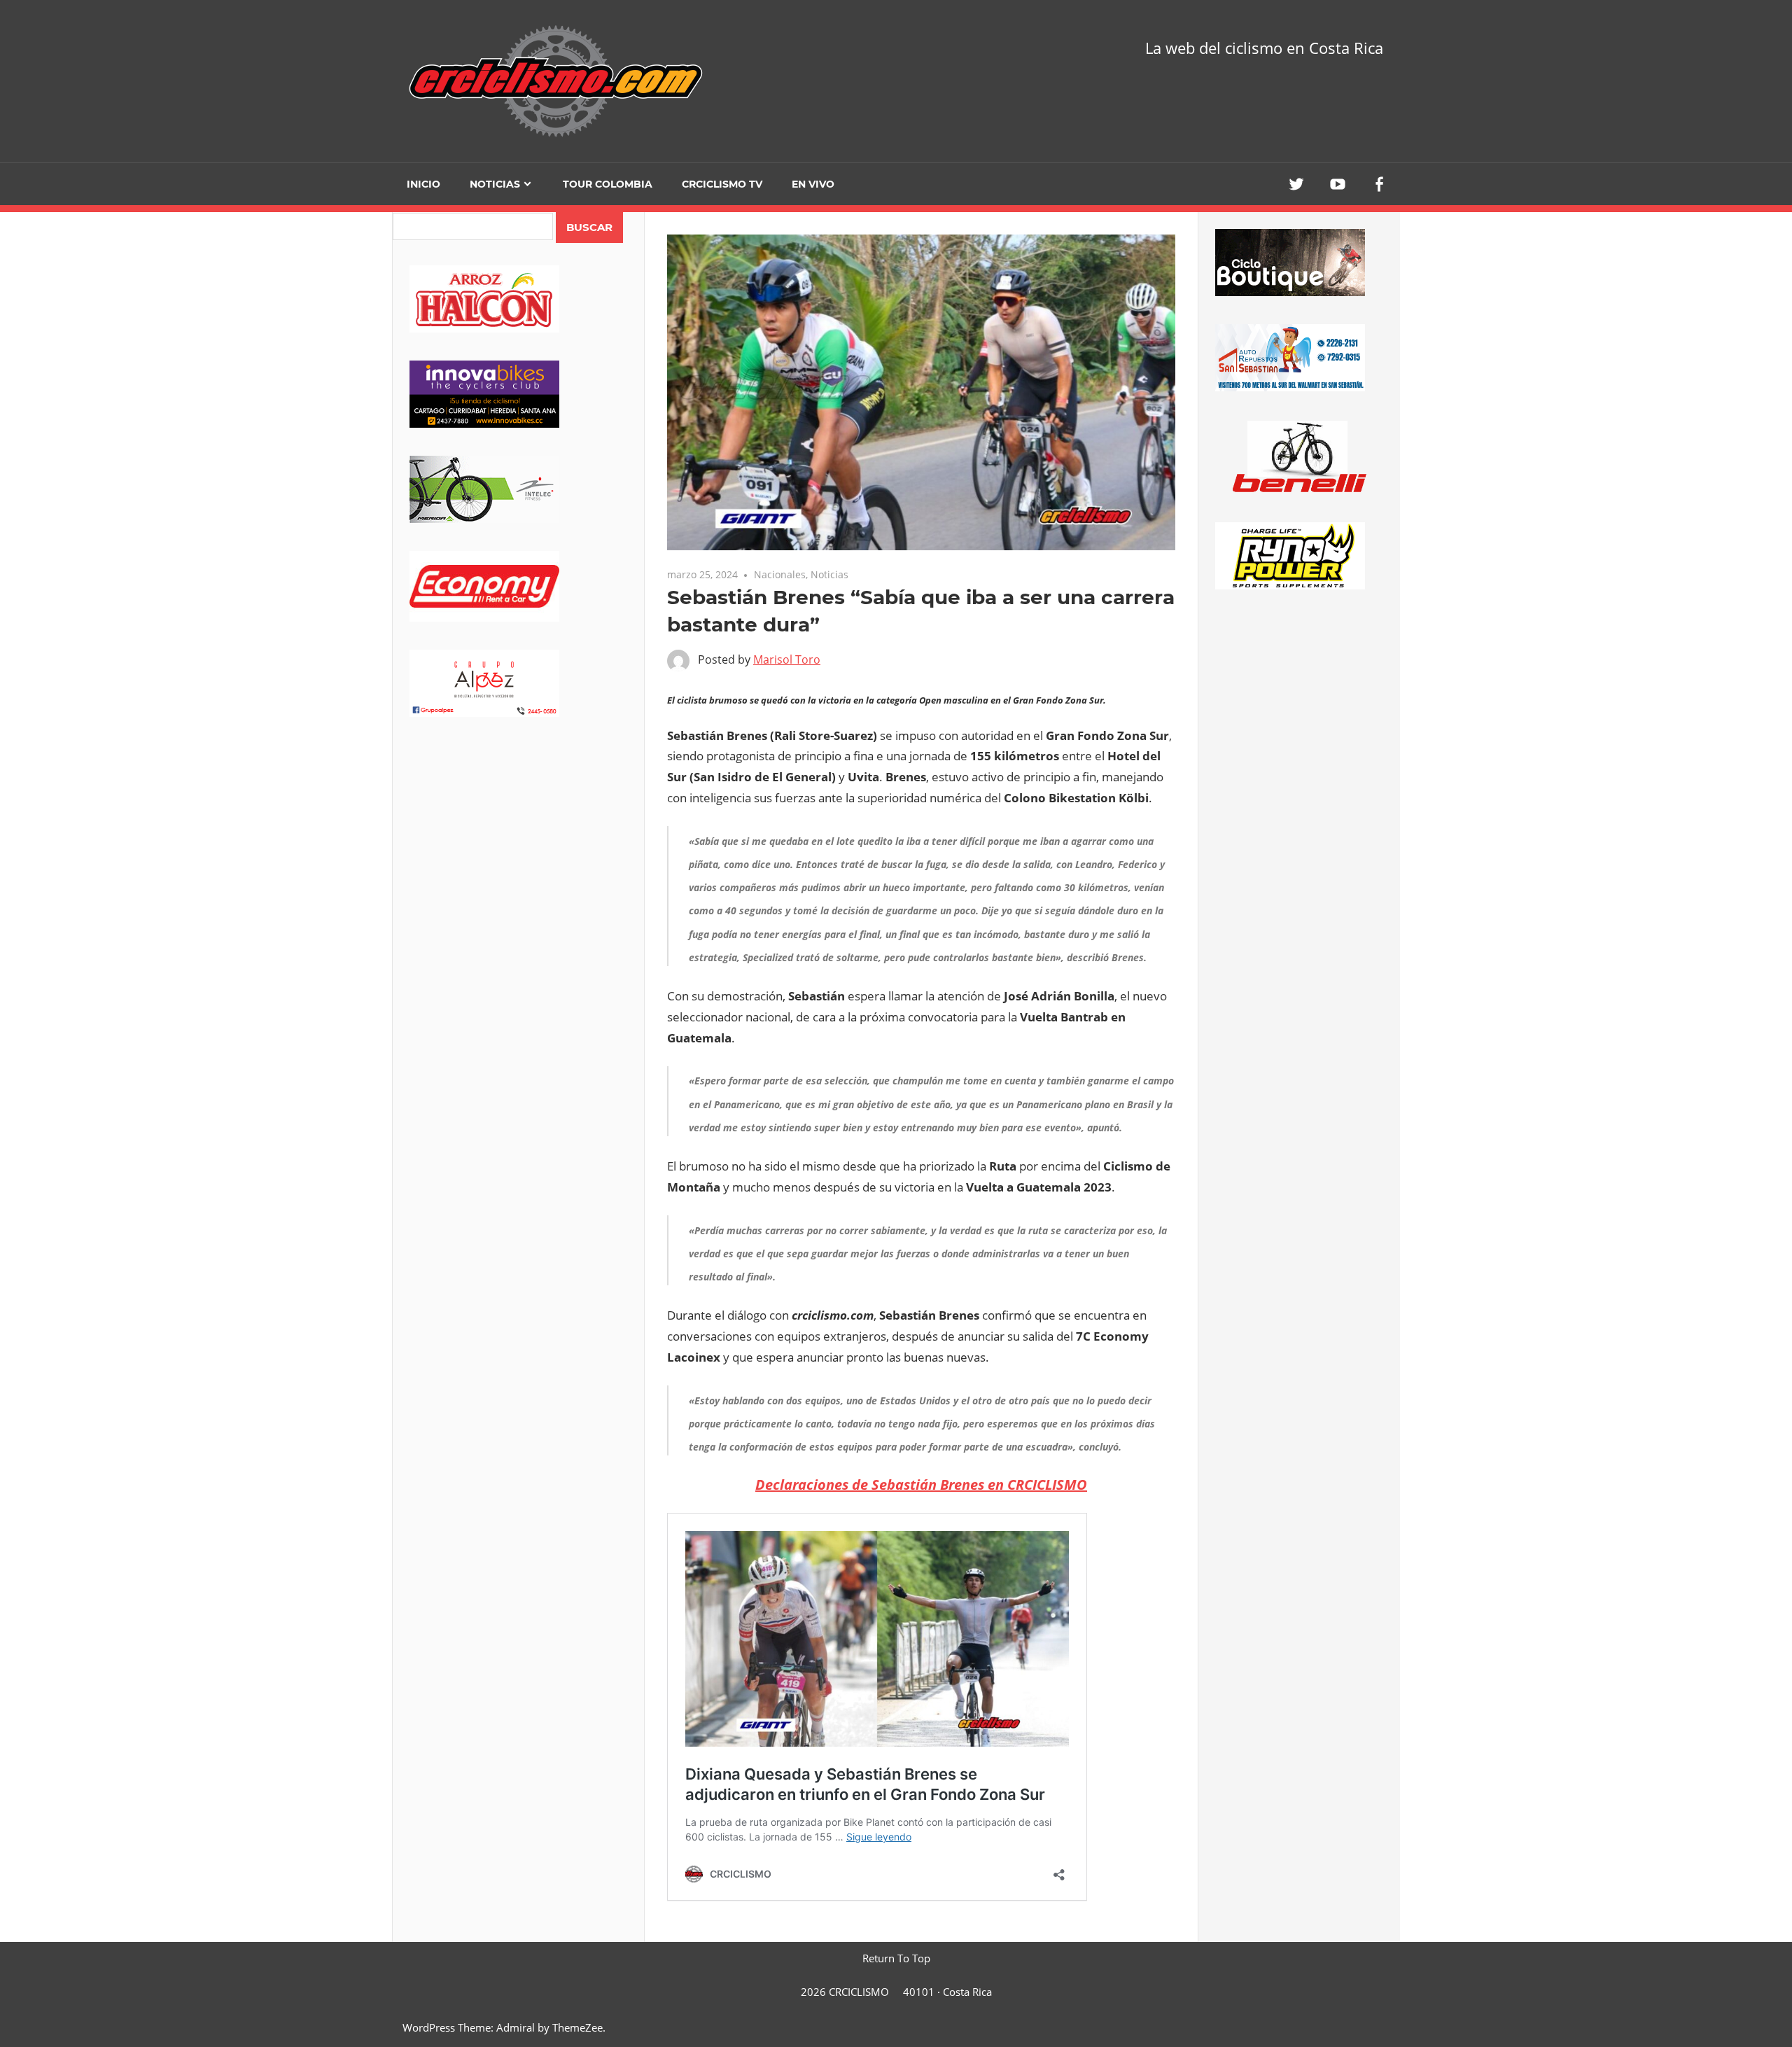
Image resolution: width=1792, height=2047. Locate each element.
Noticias (495, 184)
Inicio (423, 184)
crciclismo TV (722, 184)
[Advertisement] (518, 855)
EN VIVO (813, 184)
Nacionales (780, 574)
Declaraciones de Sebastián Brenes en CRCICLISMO (921, 1484)
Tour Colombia (608, 184)
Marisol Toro (787, 659)
